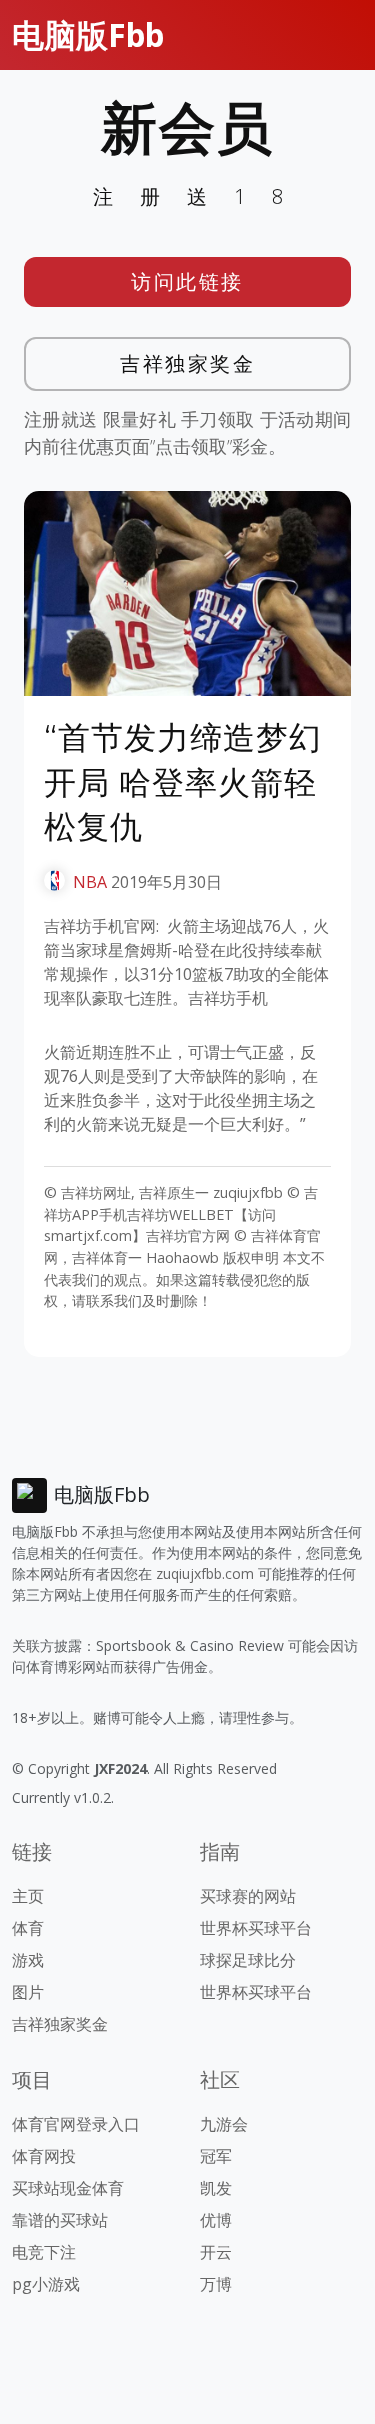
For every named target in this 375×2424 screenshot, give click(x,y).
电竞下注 (44, 2252)
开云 (216, 2252)
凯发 (216, 2188)
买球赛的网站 (248, 1896)
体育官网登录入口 (76, 2124)
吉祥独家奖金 (187, 363)
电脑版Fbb (88, 34)
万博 (216, 2284)
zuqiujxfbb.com (205, 1573)
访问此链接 (187, 281)
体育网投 (44, 2156)
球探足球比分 (248, 1960)
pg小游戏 (46, 2284)
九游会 (224, 2124)
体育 (28, 1928)
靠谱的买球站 (60, 2220)
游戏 (28, 1960)
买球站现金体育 (68, 2188)
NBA (90, 882)
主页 (28, 1896)
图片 (28, 1992)
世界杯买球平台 (256, 1928)
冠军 (216, 2156)
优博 (216, 2220)
